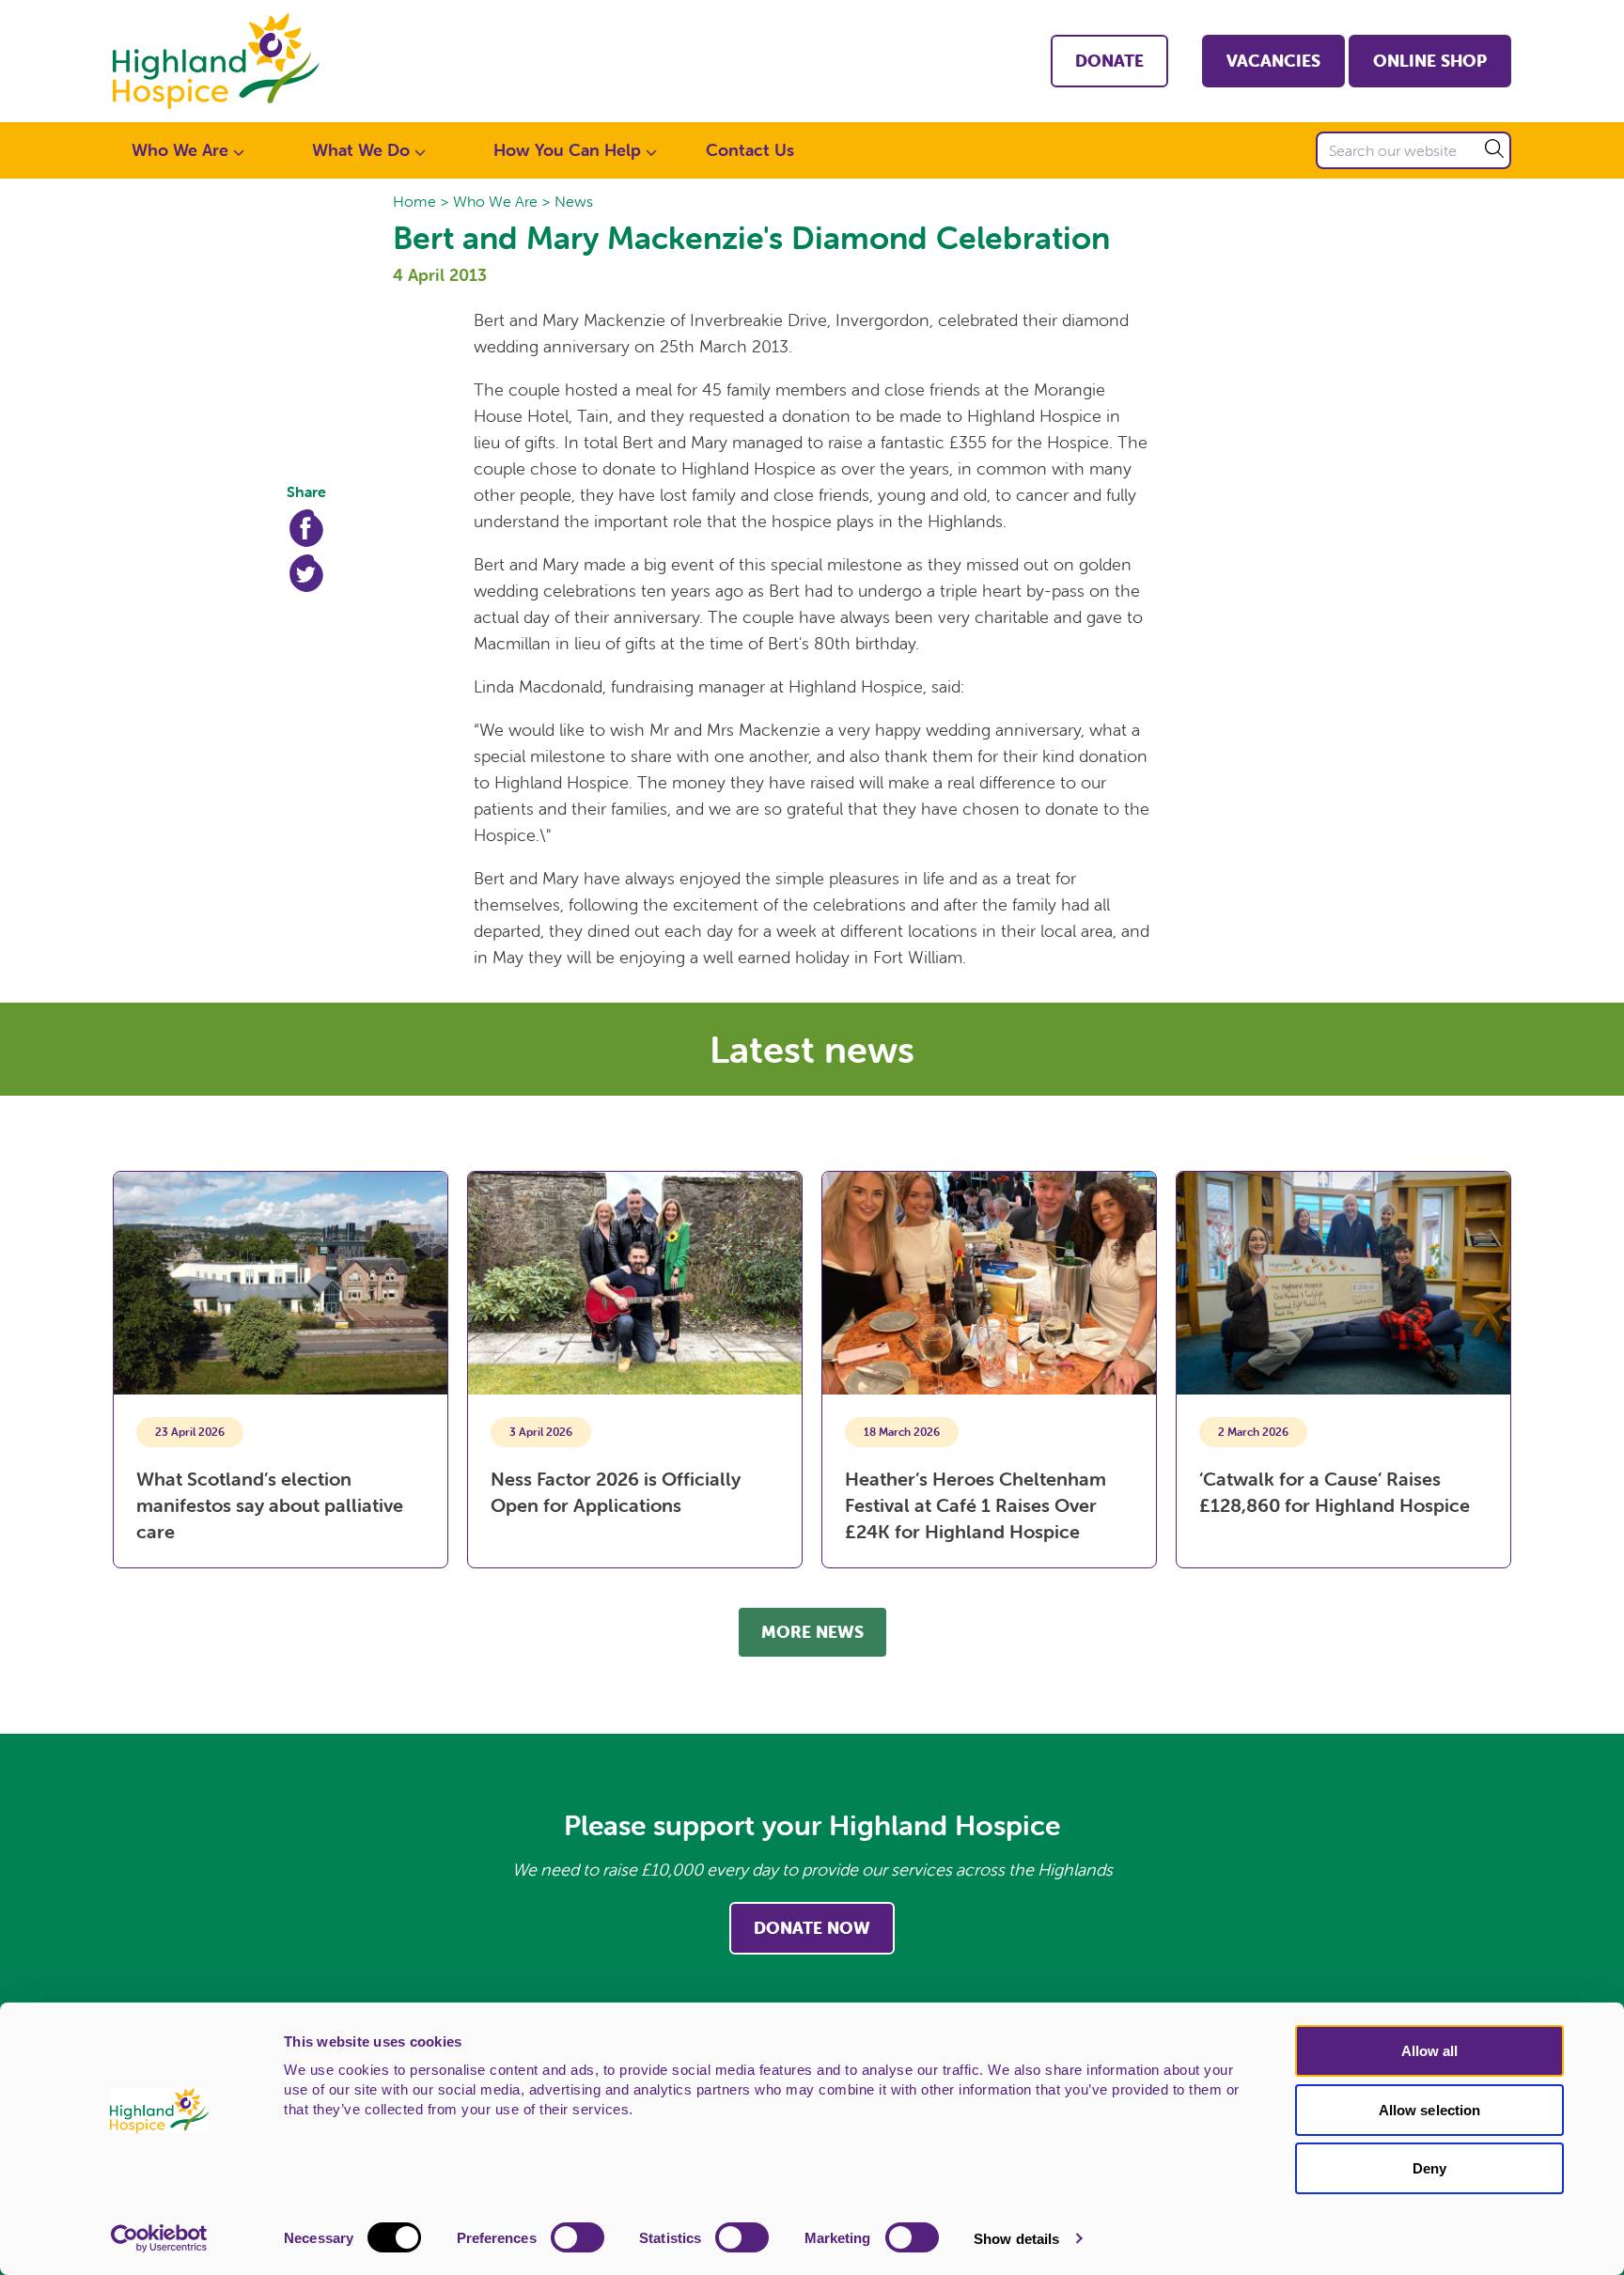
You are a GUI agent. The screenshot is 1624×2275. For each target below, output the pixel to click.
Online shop (1430, 61)
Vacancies (1273, 61)
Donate (1109, 61)
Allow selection (1430, 2110)
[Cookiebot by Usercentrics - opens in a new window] (159, 2238)
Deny (1429, 2168)
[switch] (578, 2237)
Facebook (306, 528)
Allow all (1430, 2051)
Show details (1016, 2239)
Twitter (306, 573)
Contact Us (750, 150)
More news (812, 1632)
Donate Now (812, 1928)
